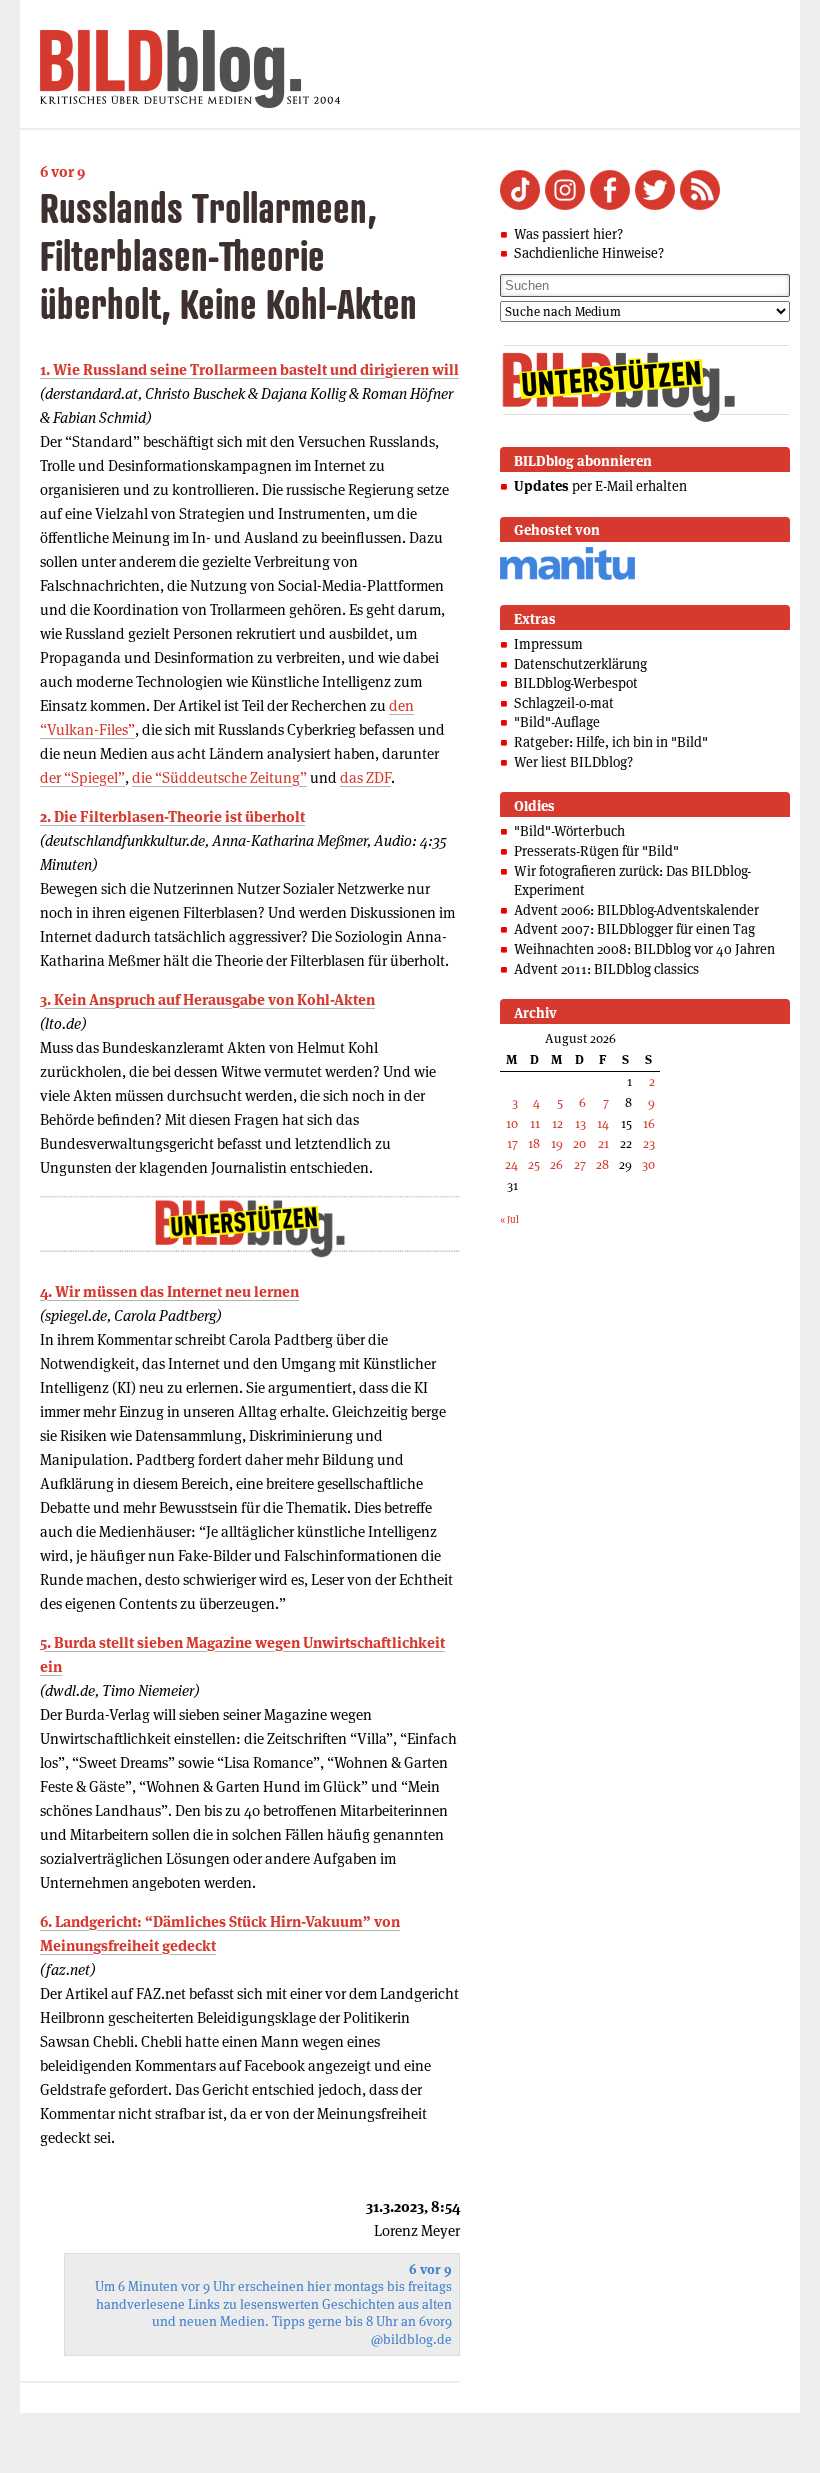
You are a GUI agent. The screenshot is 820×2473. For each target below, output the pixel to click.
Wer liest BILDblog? (573, 762)
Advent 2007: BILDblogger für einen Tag (634, 929)
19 (557, 1143)
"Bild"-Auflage (557, 722)
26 (556, 1164)
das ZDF (365, 777)
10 (512, 1123)
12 (557, 1123)
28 (602, 1164)
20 (579, 1143)
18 (534, 1143)
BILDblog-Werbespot (576, 683)
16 (649, 1123)
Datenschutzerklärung (580, 664)
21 (603, 1143)
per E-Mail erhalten (600, 486)
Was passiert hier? (568, 234)
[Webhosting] (567, 576)
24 (511, 1164)
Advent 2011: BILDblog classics (606, 969)
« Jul (509, 1219)
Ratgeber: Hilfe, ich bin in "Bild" (611, 742)
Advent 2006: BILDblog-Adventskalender (636, 910)
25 (534, 1164)
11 (535, 1123)
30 (648, 1164)
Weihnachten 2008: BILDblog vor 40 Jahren (644, 949)
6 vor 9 (62, 171)
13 (580, 1123)
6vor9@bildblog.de (411, 2330)
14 (603, 1123)
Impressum (548, 644)
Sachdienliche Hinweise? (589, 253)
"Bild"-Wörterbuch (569, 831)
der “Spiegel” (82, 777)
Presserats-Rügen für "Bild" (596, 851)
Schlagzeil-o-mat (564, 703)
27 (580, 1164)
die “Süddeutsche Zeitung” (219, 777)
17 (512, 1143)
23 (649, 1143)
